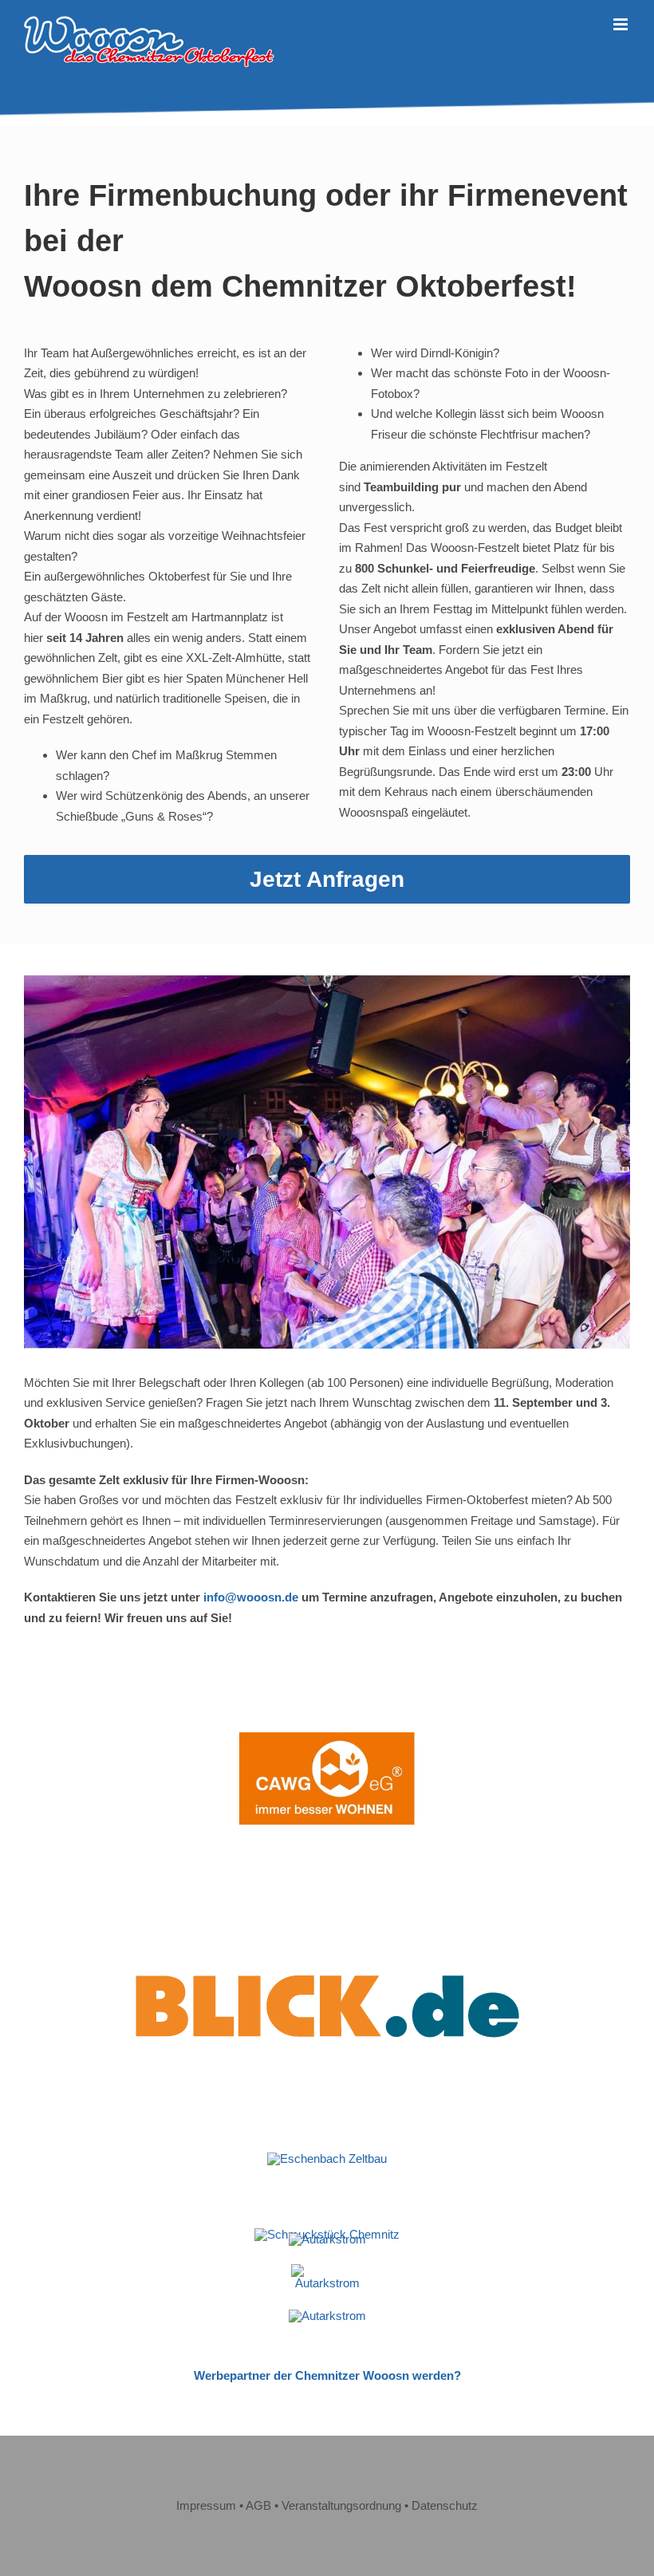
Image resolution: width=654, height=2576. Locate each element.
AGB (258, 2505)
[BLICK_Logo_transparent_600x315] (327, 1887)
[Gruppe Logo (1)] (327, 2270)
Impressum (206, 2505)
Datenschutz (445, 2505)
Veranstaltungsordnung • (347, 2505)
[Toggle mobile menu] (622, 24)
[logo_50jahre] (327, 2158)
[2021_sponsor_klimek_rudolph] (327, 2239)
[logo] (327, 2316)
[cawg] (327, 1738)
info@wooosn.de (251, 1597)
